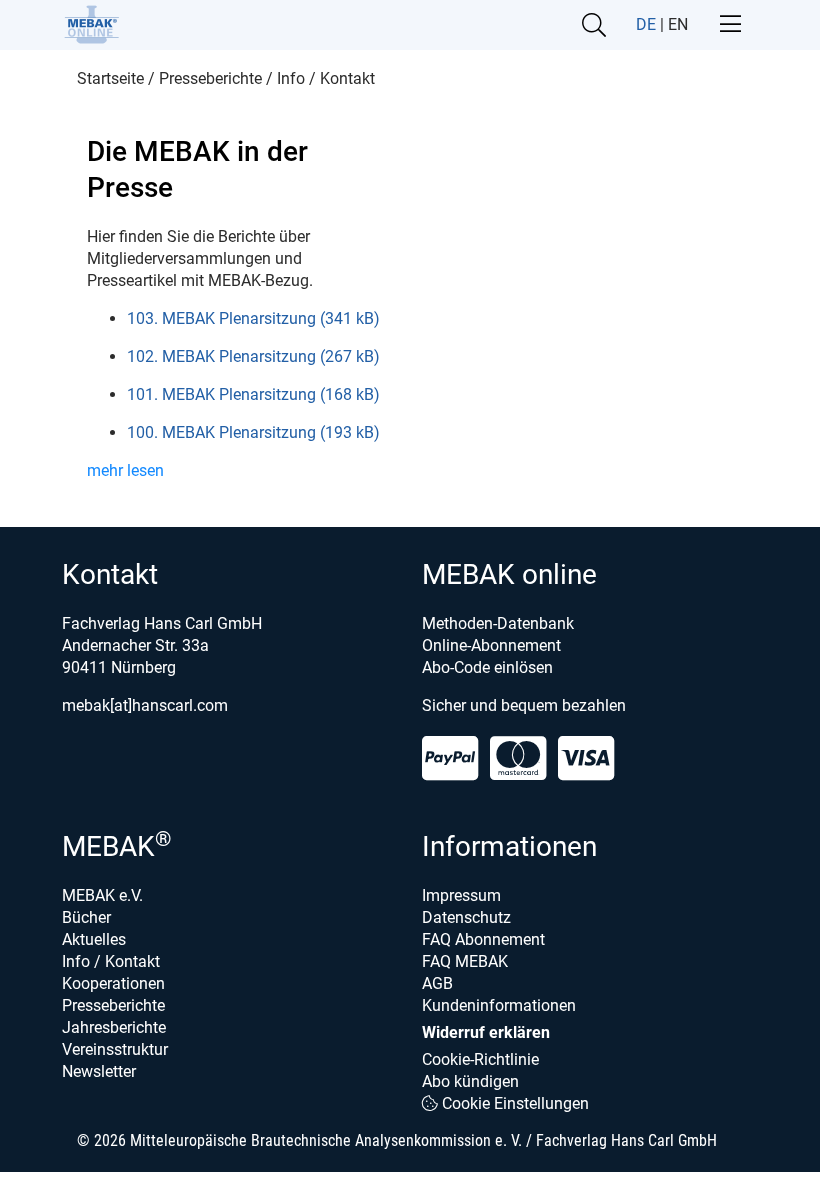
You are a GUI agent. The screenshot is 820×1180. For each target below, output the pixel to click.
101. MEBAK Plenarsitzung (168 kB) (253, 394)
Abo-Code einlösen (487, 667)
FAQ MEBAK (465, 961)
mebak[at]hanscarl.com (145, 705)
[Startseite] (91, 24)
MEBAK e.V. (102, 895)
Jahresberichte (114, 1027)
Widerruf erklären (486, 1032)
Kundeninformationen (499, 1005)
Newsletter (99, 1071)
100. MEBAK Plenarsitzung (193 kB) (253, 432)
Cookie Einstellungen (513, 1103)
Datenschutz (466, 917)
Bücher (86, 917)
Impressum (461, 895)
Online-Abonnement (491, 645)
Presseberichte (113, 1005)
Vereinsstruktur (115, 1049)
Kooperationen (113, 983)
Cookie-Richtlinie (480, 1059)
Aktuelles (94, 939)
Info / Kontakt (111, 961)
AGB (437, 983)
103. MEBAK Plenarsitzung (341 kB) (253, 318)
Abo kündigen (470, 1081)
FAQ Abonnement (483, 939)
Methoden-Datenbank (498, 623)
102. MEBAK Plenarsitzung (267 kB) (253, 356)
